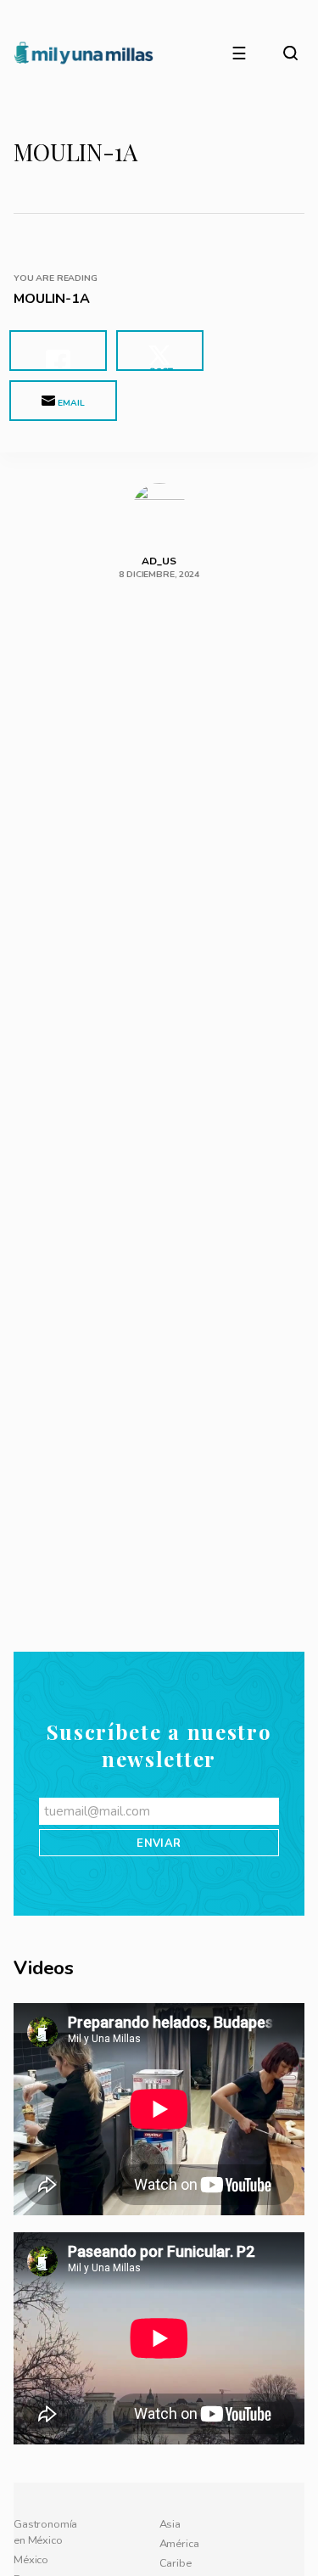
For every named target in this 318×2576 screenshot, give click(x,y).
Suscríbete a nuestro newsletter (159, 2277)
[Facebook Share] (58, 351)
